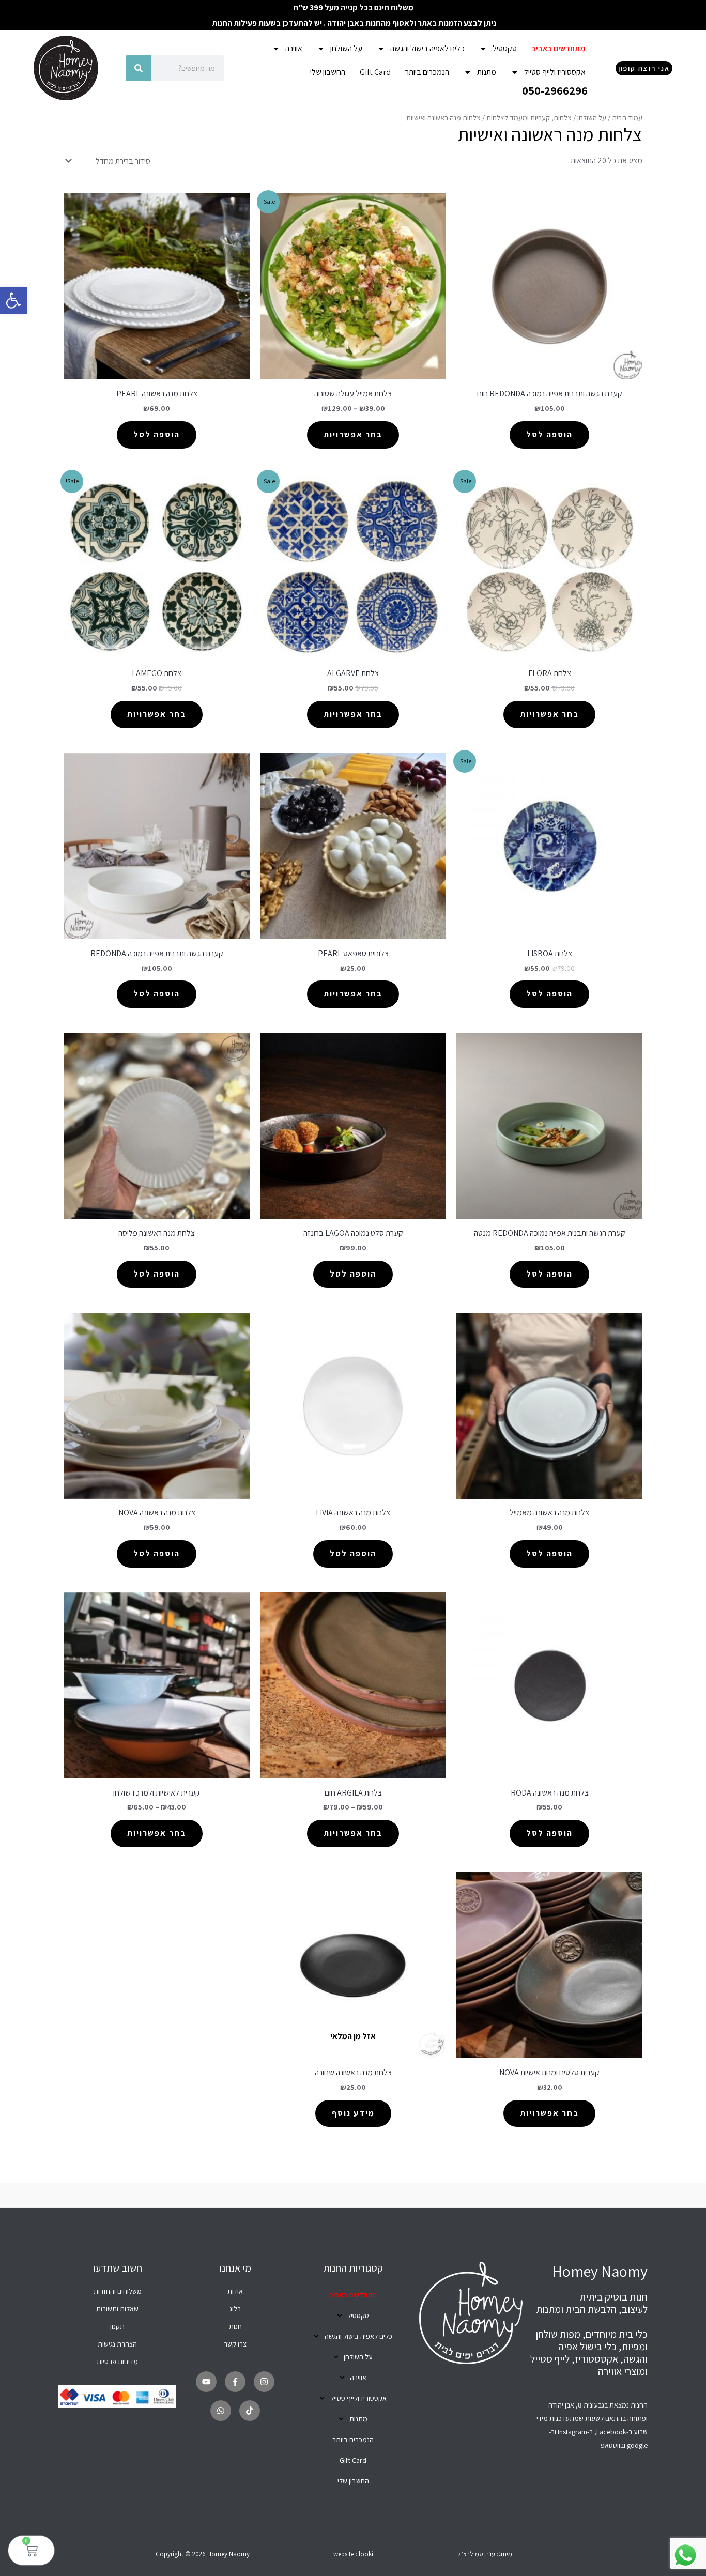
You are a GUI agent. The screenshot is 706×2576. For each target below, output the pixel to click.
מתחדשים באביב (558, 48)
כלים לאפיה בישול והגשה (427, 48)
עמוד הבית (627, 118)
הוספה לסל (549, 434)
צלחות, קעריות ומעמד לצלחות (529, 118)
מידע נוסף (353, 2113)
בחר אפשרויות (353, 434)
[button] (13, 300)
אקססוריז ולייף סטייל (555, 72)
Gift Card (375, 72)
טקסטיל (505, 48)
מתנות (487, 72)
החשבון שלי (328, 72)
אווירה (294, 48)
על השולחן (346, 48)
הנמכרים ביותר (427, 72)
